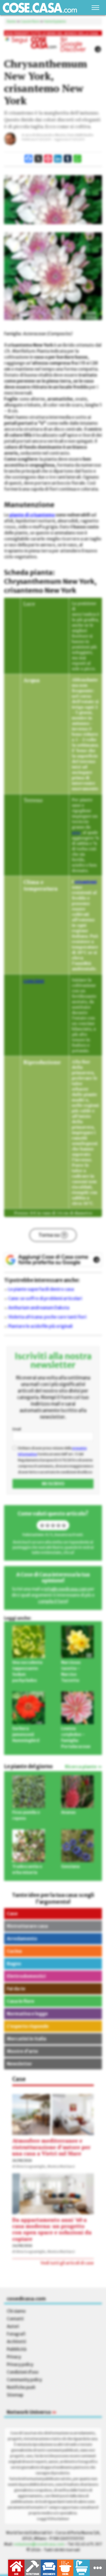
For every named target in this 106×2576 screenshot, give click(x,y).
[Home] (40, 8)
